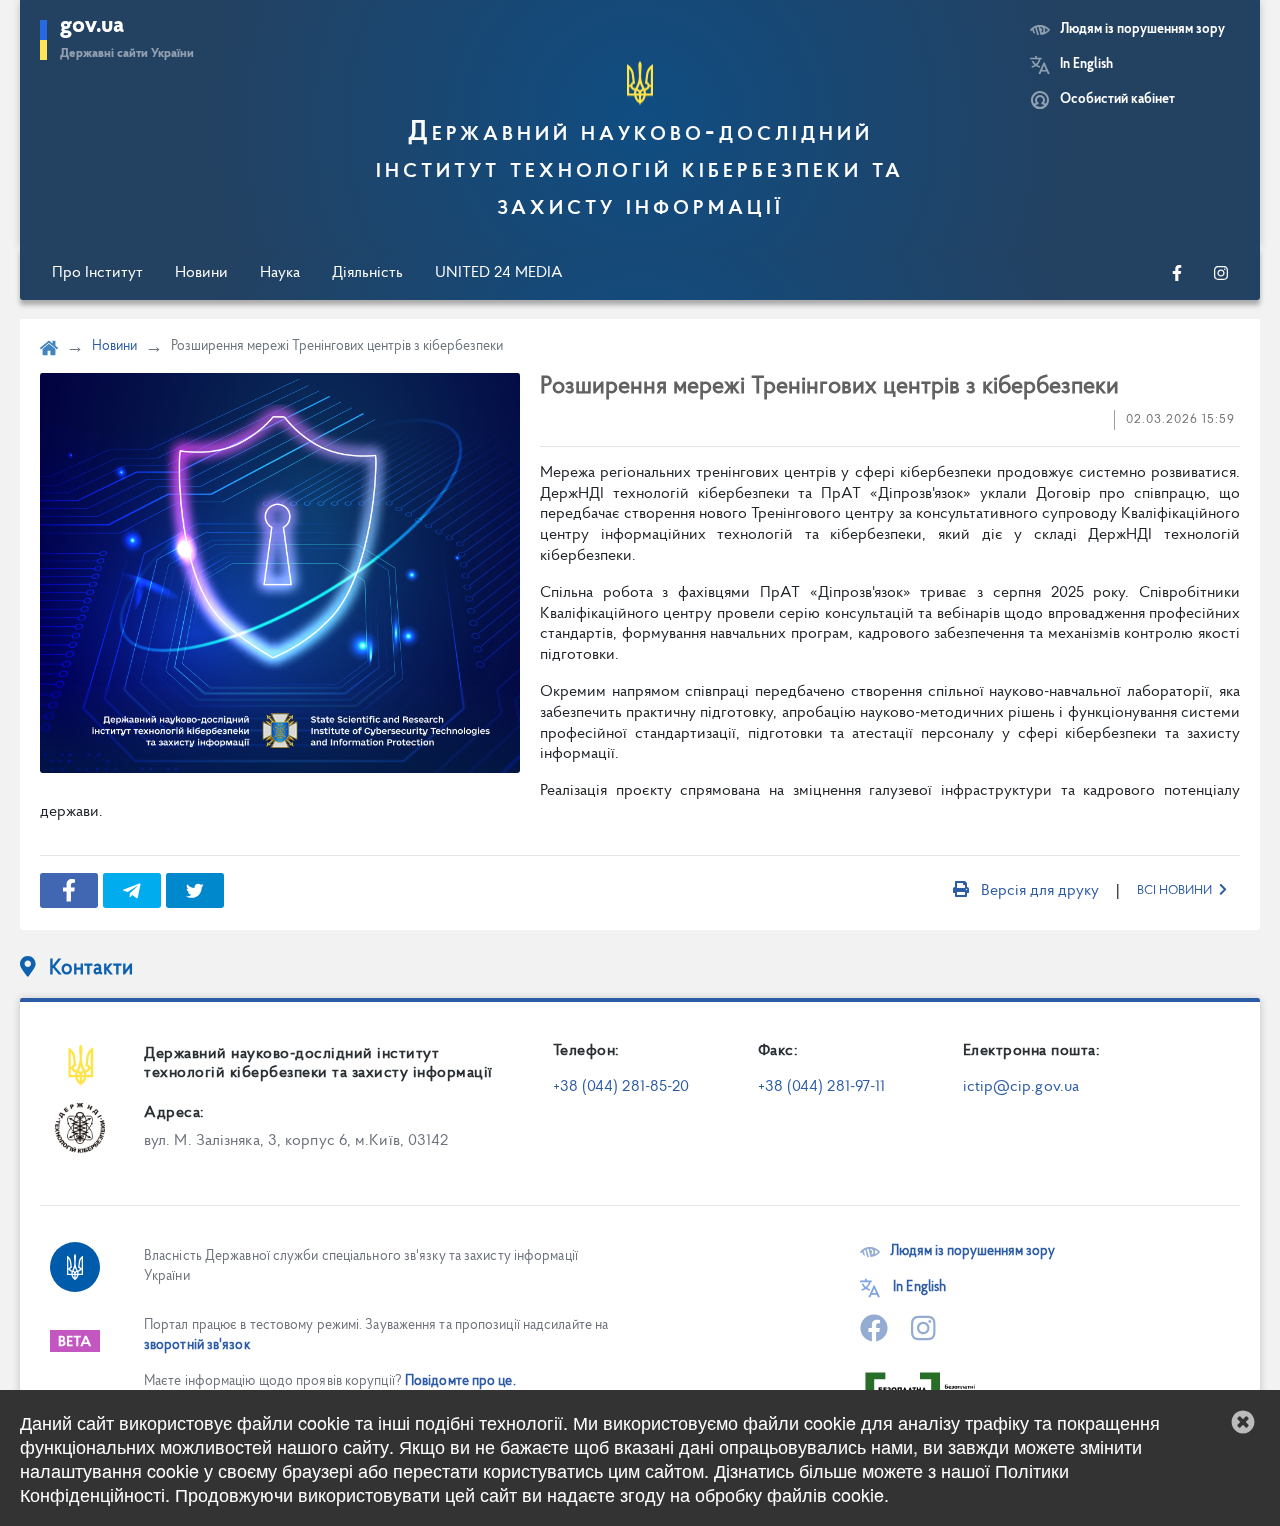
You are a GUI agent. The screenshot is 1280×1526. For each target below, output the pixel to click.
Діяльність (367, 273)
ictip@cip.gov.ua (1021, 1087)
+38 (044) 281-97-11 (822, 1087)
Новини (201, 273)
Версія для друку (1040, 891)
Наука (280, 273)
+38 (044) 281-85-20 (621, 1087)
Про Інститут (97, 273)
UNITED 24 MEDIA (499, 273)
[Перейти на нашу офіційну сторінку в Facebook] (1177, 273)
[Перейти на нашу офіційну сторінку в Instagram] (1221, 273)
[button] (1243, 1422)
